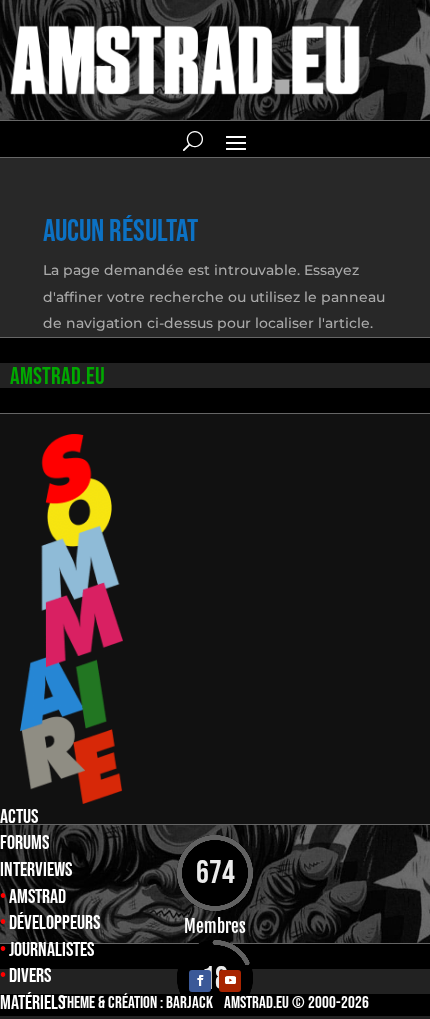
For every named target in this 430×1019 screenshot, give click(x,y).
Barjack (189, 1003)
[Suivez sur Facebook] (200, 981)
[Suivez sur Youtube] (230, 981)
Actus (19, 817)
